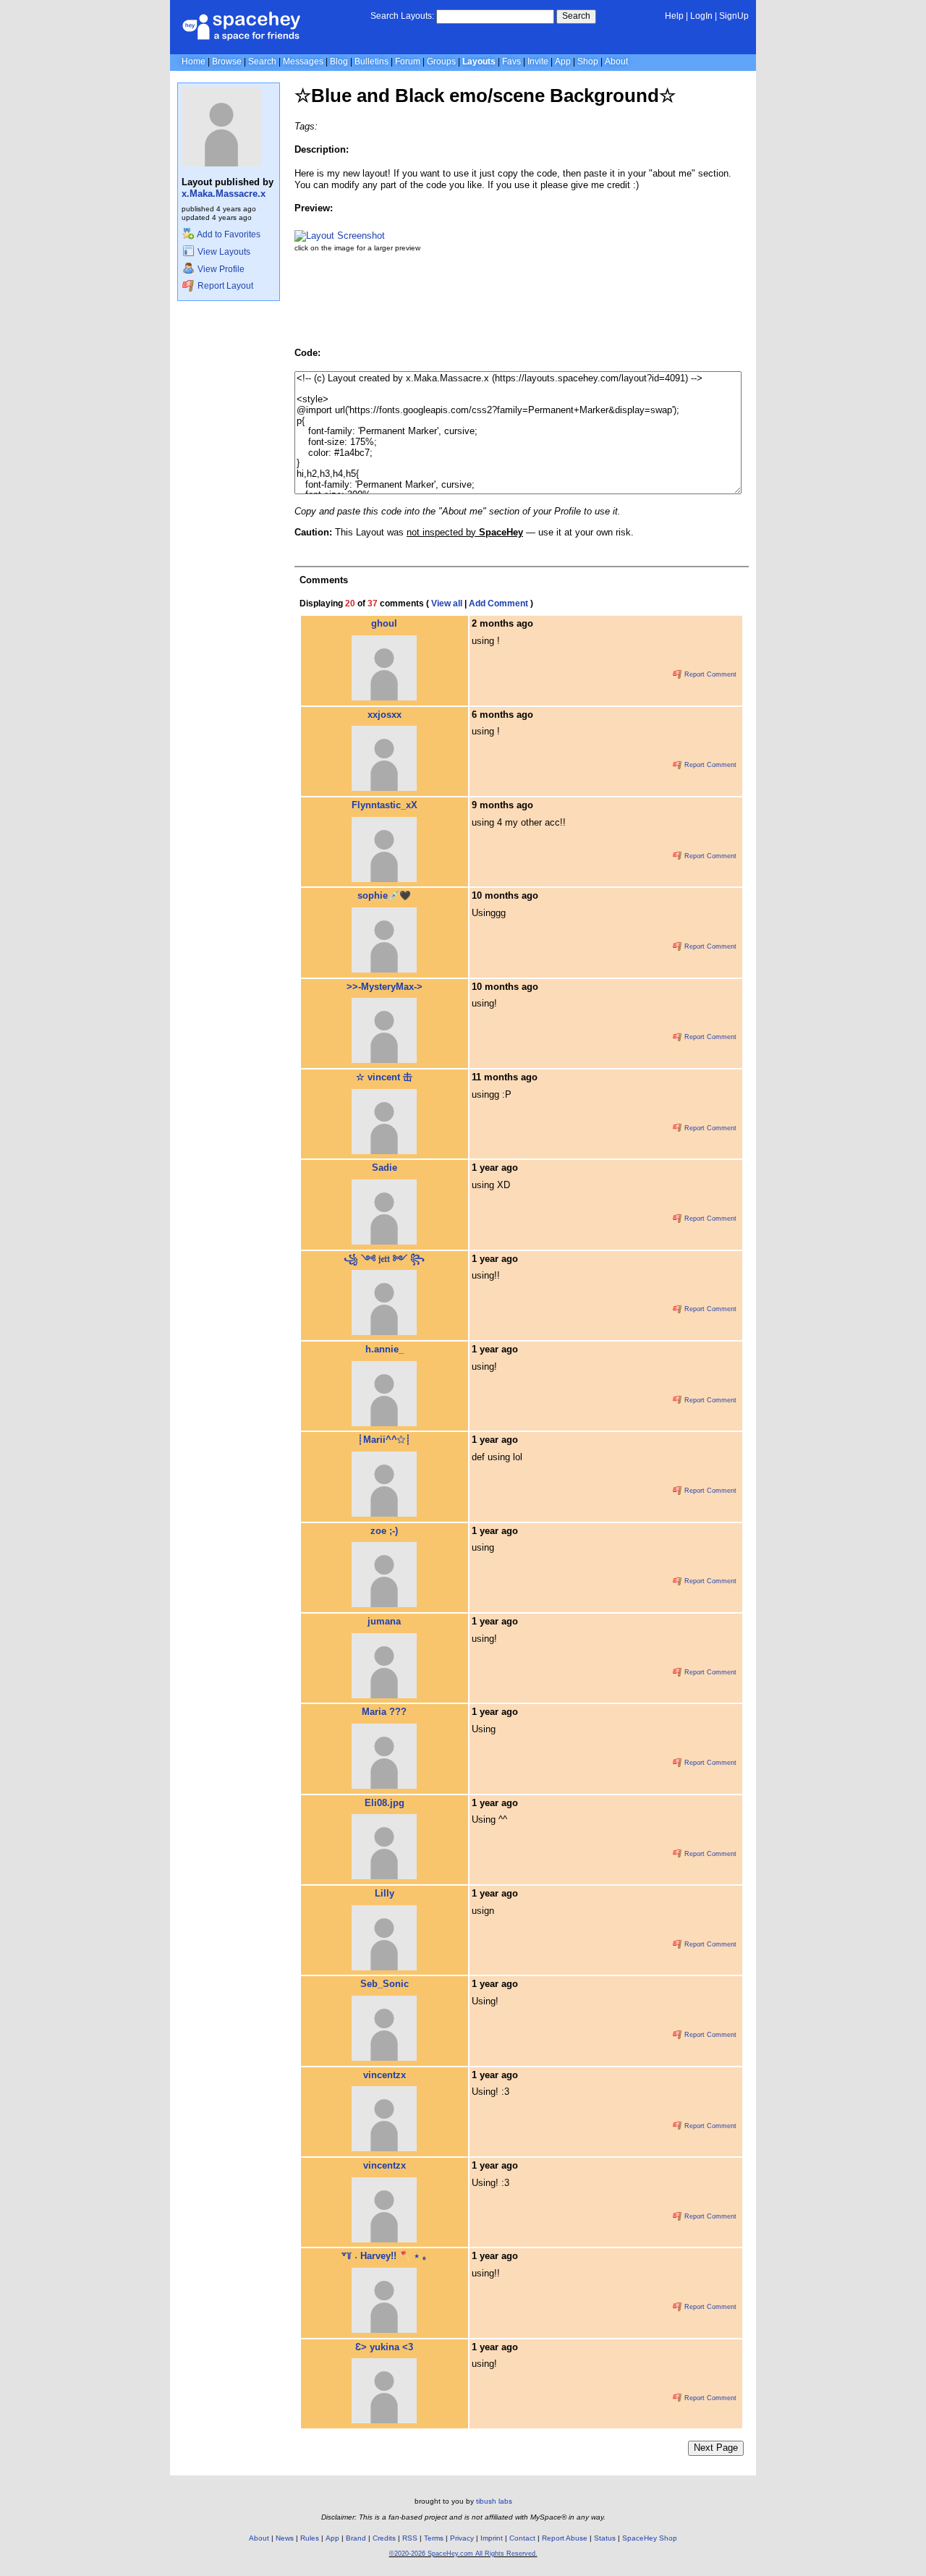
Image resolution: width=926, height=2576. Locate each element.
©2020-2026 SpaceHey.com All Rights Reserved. (463, 2554)
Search (576, 16)
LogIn (701, 16)
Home (194, 62)
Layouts (479, 62)
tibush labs (494, 2501)
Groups (441, 62)
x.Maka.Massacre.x (224, 194)
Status (605, 2538)
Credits (384, 2538)
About (616, 62)
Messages (303, 62)
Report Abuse (565, 2538)
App (563, 62)
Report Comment (709, 674)
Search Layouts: (402, 16)
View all (447, 603)
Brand (356, 2538)
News (285, 2538)
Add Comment (498, 603)
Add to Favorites (228, 234)
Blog (339, 62)
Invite (538, 62)
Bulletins (371, 62)
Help (674, 16)
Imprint (492, 2538)
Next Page (716, 2448)
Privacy (462, 2538)
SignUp (734, 16)
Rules (310, 2538)
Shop (588, 62)
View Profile (220, 269)
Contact (522, 2538)
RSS (410, 2538)
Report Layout (224, 286)
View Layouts (223, 252)
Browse (227, 62)
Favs (511, 62)
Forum (408, 62)
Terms (434, 2538)
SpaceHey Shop (650, 2538)
